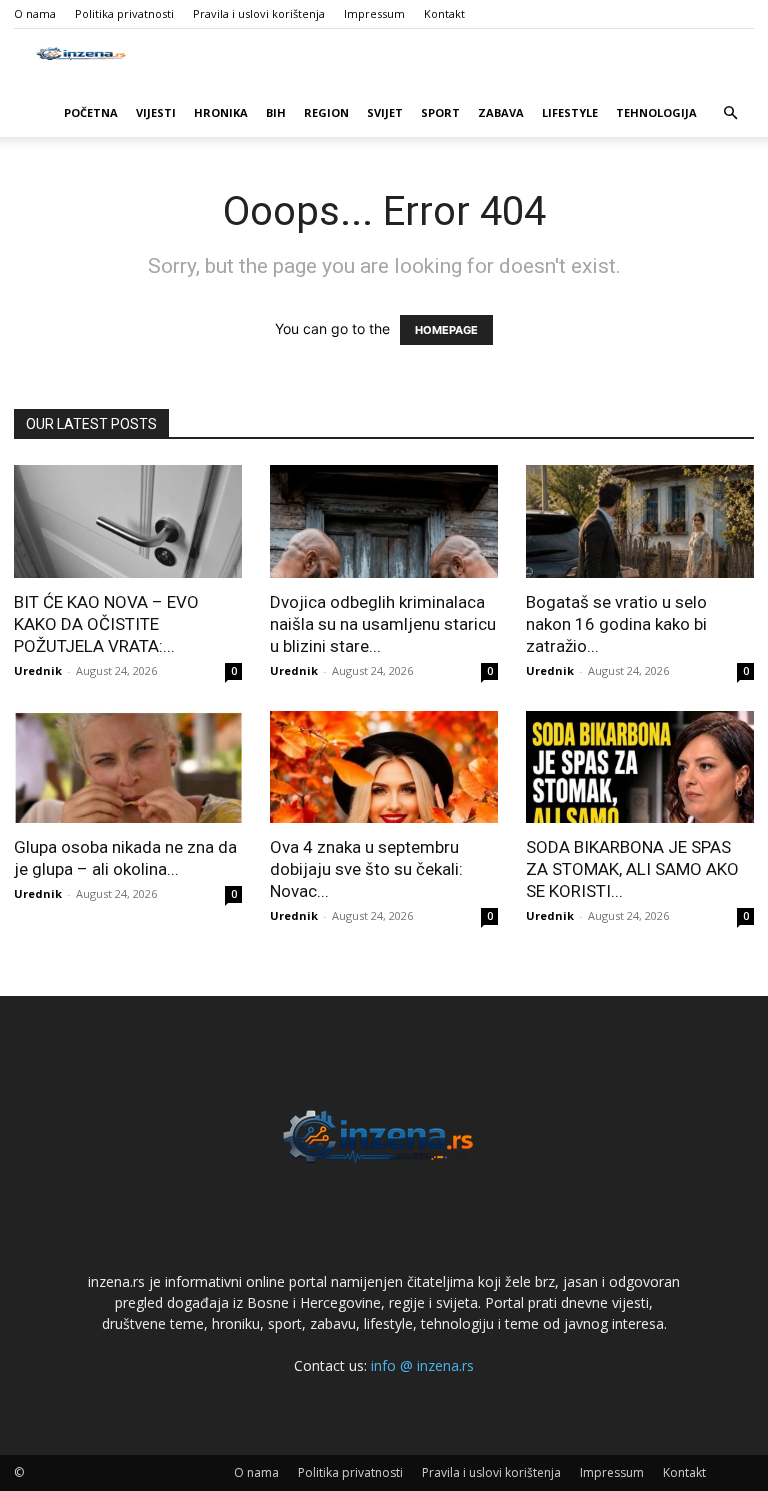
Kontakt (444, 13)
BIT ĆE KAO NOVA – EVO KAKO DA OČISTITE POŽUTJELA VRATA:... (106, 624)
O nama (35, 13)
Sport (440, 112)
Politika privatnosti (124, 13)
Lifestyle (570, 112)
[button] (730, 113)
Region (326, 112)
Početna (91, 112)
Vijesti (156, 112)
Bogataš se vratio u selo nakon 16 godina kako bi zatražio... (616, 624)
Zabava (501, 112)
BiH (276, 112)
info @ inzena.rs (422, 1365)
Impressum (374, 13)
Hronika (221, 112)
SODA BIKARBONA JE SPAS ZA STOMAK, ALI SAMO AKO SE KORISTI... (632, 869)
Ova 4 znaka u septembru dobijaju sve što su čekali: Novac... (366, 869)
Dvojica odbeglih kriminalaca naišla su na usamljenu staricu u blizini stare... (383, 624)
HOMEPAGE (446, 330)
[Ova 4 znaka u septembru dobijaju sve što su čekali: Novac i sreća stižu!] (384, 767)
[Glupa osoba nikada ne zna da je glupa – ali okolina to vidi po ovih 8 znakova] (128, 767)
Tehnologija (656, 112)
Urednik (38, 670)
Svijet (385, 112)
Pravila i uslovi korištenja (259, 13)
